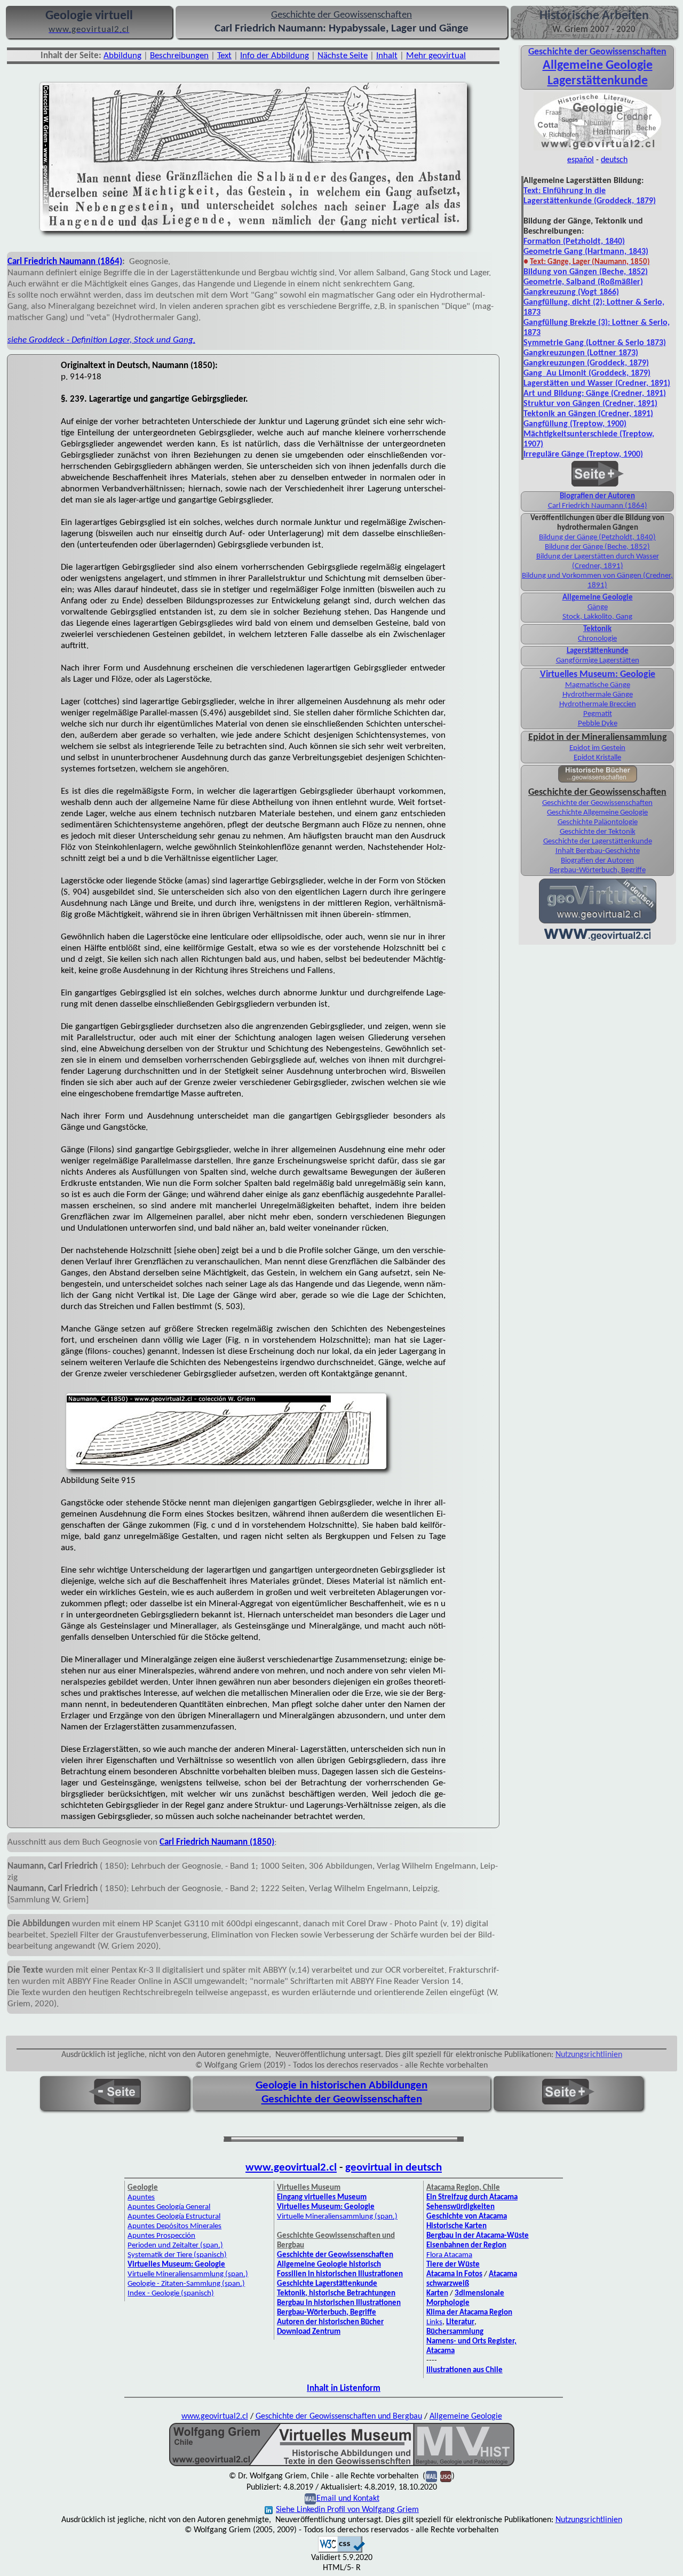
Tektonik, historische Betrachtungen (336, 2294)
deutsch (614, 160)
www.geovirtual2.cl (291, 2168)
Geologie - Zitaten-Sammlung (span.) (186, 2284)
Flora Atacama (449, 2255)
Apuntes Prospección (161, 2236)
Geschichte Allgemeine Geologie (597, 813)
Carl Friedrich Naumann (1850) (217, 1842)
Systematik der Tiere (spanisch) (177, 2255)
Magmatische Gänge (598, 685)
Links (434, 2322)
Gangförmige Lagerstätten (598, 661)
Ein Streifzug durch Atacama (472, 2198)
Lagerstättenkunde (598, 81)
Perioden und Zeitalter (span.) (175, 2246)
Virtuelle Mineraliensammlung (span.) (337, 2217)
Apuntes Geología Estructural (174, 2217)
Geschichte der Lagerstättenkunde (598, 842)
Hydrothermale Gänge (598, 695)
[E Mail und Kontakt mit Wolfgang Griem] (310, 2499)
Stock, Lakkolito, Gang (597, 617)
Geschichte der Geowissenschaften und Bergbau (339, 2417)
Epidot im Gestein (597, 748)
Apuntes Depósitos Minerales (174, 2226)
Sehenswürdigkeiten (460, 2207)
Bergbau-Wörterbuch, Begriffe (598, 870)
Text (224, 56)
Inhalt (387, 56)
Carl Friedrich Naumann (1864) (65, 262)
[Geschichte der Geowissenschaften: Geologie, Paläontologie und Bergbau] (598, 149)
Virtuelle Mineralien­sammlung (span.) (188, 2274)
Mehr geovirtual (436, 56)
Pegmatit (598, 714)
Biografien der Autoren (597, 496)
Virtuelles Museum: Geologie (598, 675)
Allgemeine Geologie (598, 66)
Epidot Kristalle (597, 758)
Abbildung (122, 56)
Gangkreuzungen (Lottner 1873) (581, 353)
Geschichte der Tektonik (598, 832)
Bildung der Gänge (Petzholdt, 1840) (597, 537)
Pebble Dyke (598, 724)
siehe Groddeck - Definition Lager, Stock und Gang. (101, 340)
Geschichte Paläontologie (598, 822)
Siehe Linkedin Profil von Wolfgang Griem (347, 2510)
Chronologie (597, 639)
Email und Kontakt (348, 2499)
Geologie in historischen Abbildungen (341, 2085)
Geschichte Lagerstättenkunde (327, 2284)
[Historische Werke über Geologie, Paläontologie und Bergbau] (598, 780)
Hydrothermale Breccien (598, 704)
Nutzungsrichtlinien (589, 2055)
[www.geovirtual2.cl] (597, 939)
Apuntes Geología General (169, 2207)
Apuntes (141, 2198)
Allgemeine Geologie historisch (329, 2265)
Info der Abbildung (275, 56)
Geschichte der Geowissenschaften (597, 803)
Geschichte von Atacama (467, 2217)
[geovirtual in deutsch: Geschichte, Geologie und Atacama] (598, 922)
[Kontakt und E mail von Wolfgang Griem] (431, 2476)
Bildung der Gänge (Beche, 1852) (597, 547)
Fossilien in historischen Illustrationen (340, 2274)
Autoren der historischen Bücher (330, 2322)
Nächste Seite (343, 56)
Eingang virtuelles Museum (322, 2198)
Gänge (598, 607)
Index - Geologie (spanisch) (171, 2294)
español (581, 160)
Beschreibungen (179, 56)
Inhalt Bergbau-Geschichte (598, 851)
